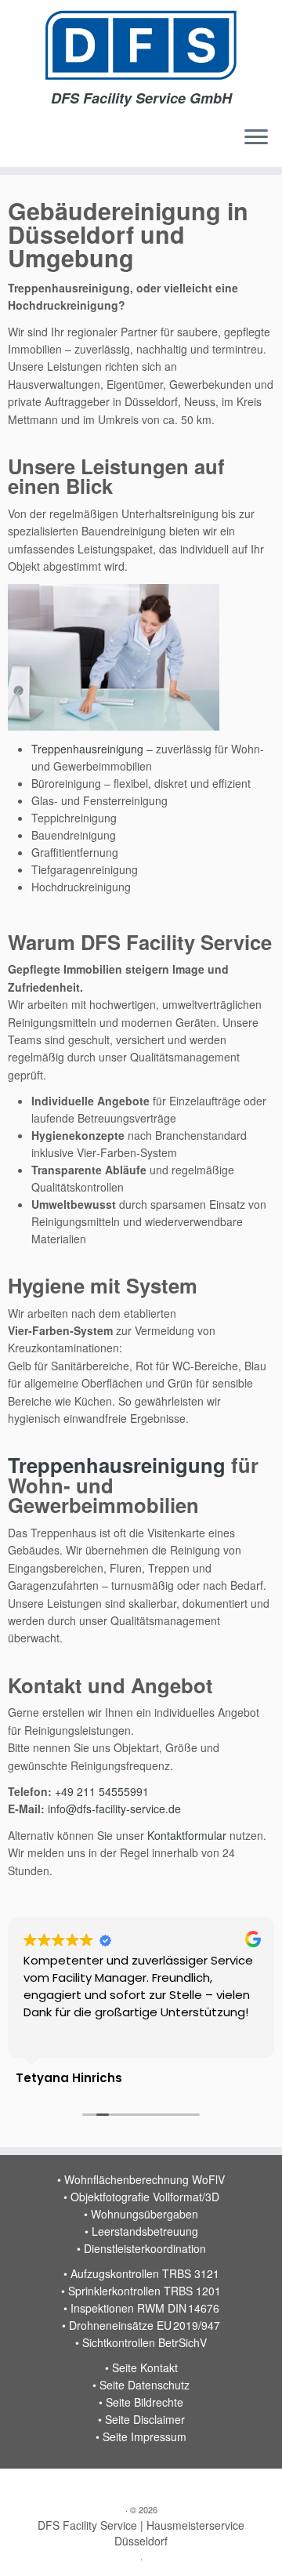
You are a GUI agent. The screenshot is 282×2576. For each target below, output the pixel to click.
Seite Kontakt (145, 2367)
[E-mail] (24, 2486)
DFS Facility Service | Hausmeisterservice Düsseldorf (141, 2533)
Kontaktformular (187, 1835)
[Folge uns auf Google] (57, 2486)
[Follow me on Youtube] (73, 2486)
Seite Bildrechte (145, 2402)
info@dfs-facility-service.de (114, 1809)
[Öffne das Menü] (256, 139)
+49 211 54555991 (102, 1791)
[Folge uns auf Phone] (40, 2486)
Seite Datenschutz (145, 2385)
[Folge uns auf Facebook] (90, 2486)
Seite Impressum (145, 2436)
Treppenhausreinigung (87, 749)
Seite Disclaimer (145, 2419)
